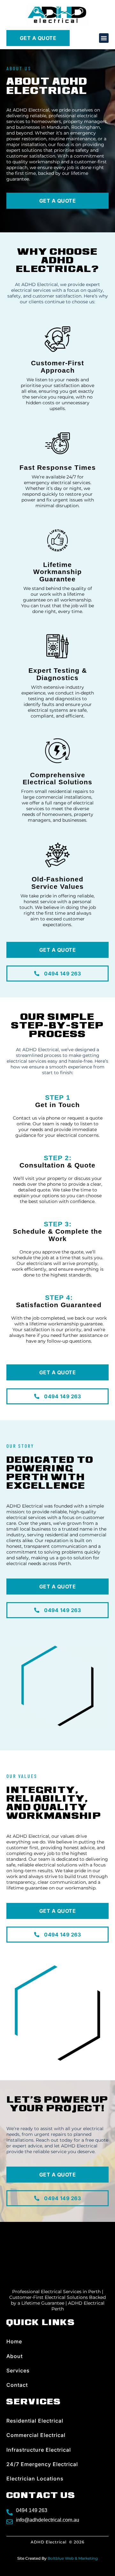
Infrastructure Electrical (39, 2450)
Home (14, 2341)
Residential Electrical (35, 2421)
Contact (17, 2385)
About (15, 2356)
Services (18, 2370)
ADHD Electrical (49, 2542)
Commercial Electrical (36, 2435)
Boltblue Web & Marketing (73, 2558)
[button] (104, 38)
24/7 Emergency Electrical (42, 2464)
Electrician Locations (35, 2479)
